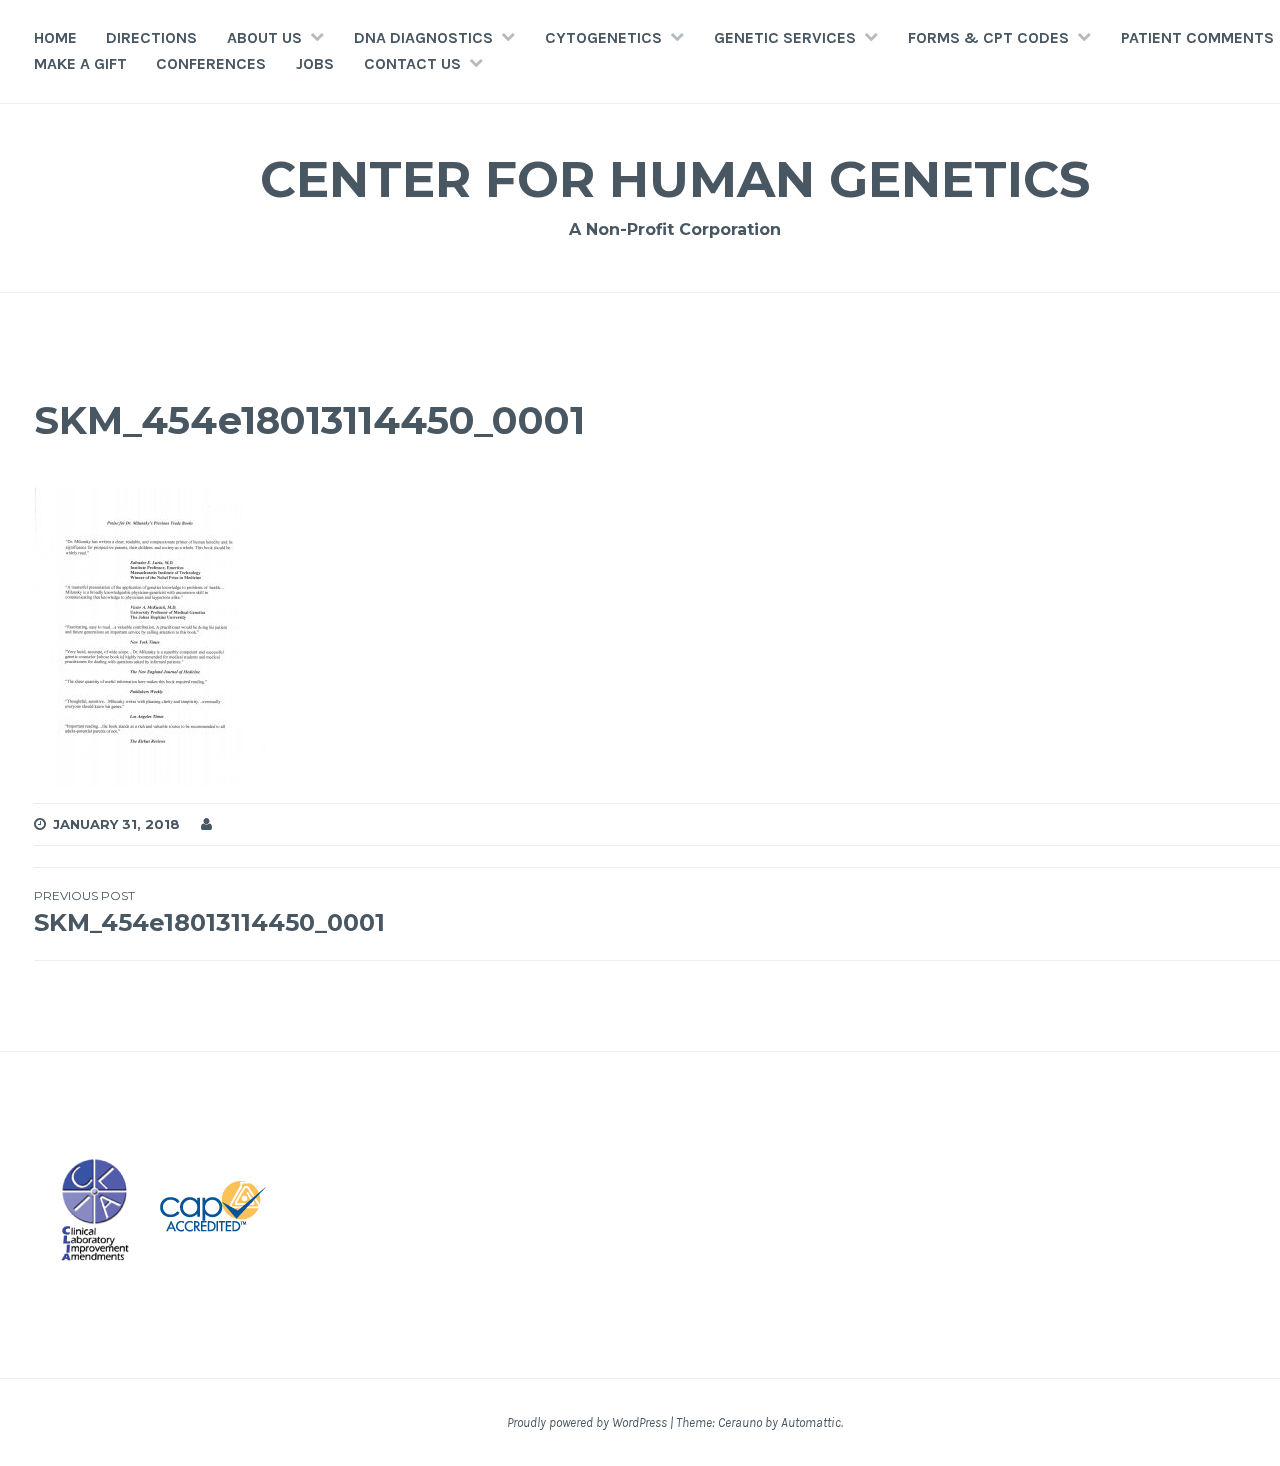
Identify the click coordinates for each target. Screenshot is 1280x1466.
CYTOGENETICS (603, 37)
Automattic (811, 1422)
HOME (55, 37)
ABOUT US (264, 37)
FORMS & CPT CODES (988, 37)
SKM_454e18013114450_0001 (209, 912)
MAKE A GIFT (80, 63)
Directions (151, 37)
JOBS (315, 63)
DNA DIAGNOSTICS (423, 37)
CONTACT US (412, 63)
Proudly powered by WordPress (587, 1422)
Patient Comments (1197, 37)
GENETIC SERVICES (785, 37)
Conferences (211, 63)
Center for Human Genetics (675, 179)
